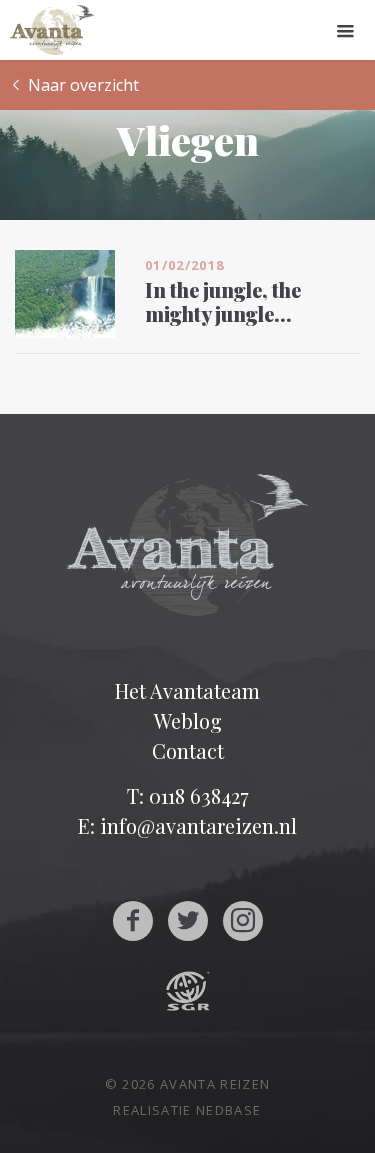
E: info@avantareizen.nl (187, 825)
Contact (188, 750)
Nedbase (228, 1110)
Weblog (188, 720)
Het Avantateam (187, 690)
